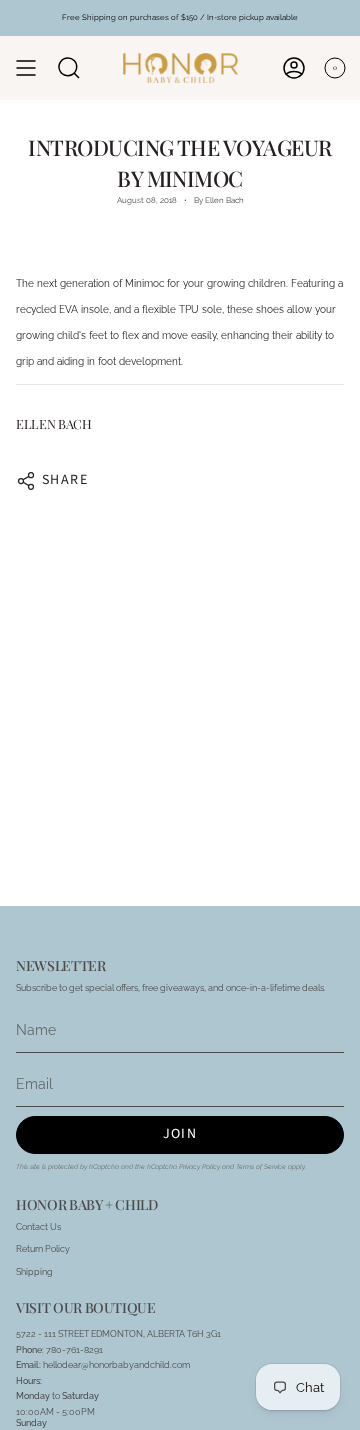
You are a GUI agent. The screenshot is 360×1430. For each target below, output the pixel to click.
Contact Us (38, 1226)
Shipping (34, 1271)
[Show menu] (26, 68)
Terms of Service (261, 1167)
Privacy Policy (199, 1167)
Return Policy (43, 1248)
